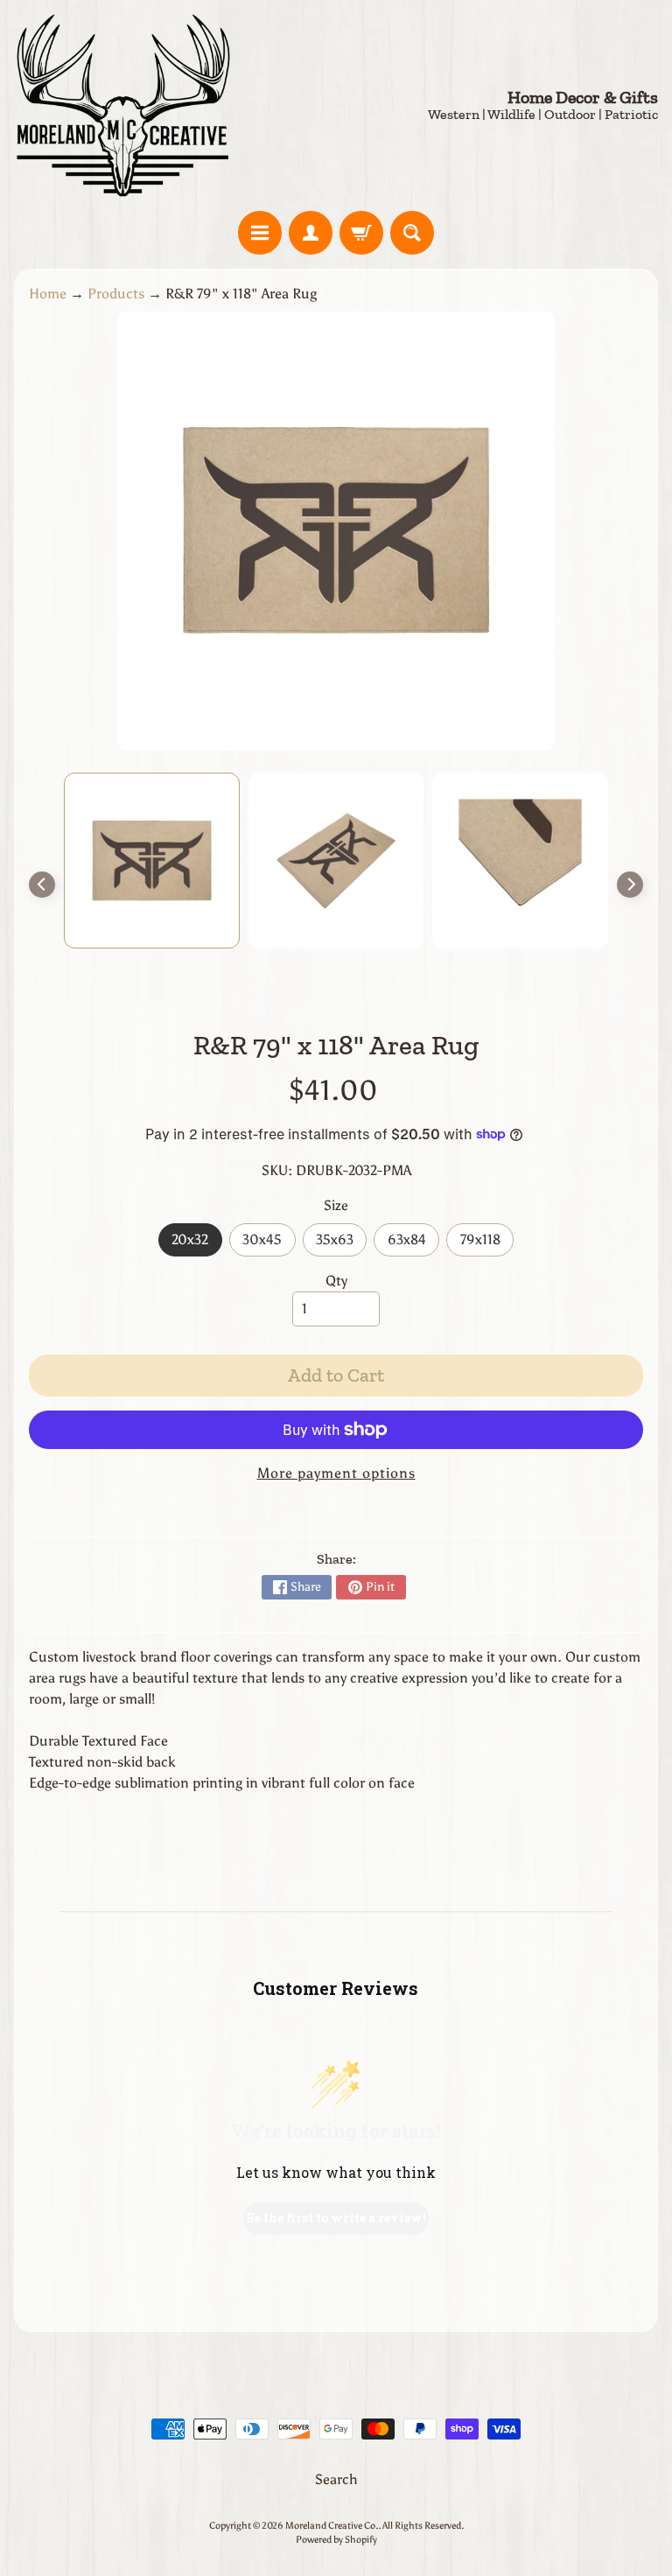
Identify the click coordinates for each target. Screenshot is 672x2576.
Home (48, 294)
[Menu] (260, 233)
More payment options (336, 1473)
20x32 (196, 1244)
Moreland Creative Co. (332, 2525)
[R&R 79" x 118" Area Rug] (152, 861)
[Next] (630, 885)
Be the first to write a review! (336, 2218)
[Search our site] (412, 233)
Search (336, 2479)
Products (116, 294)
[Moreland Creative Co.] (123, 105)
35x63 (341, 1244)
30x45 (269, 1244)
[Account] (311, 233)
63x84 (413, 1244)
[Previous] (42, 885)
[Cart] (361, 233)
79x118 (487, 1244)
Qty (336, 1281)
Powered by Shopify (336, 2539)
